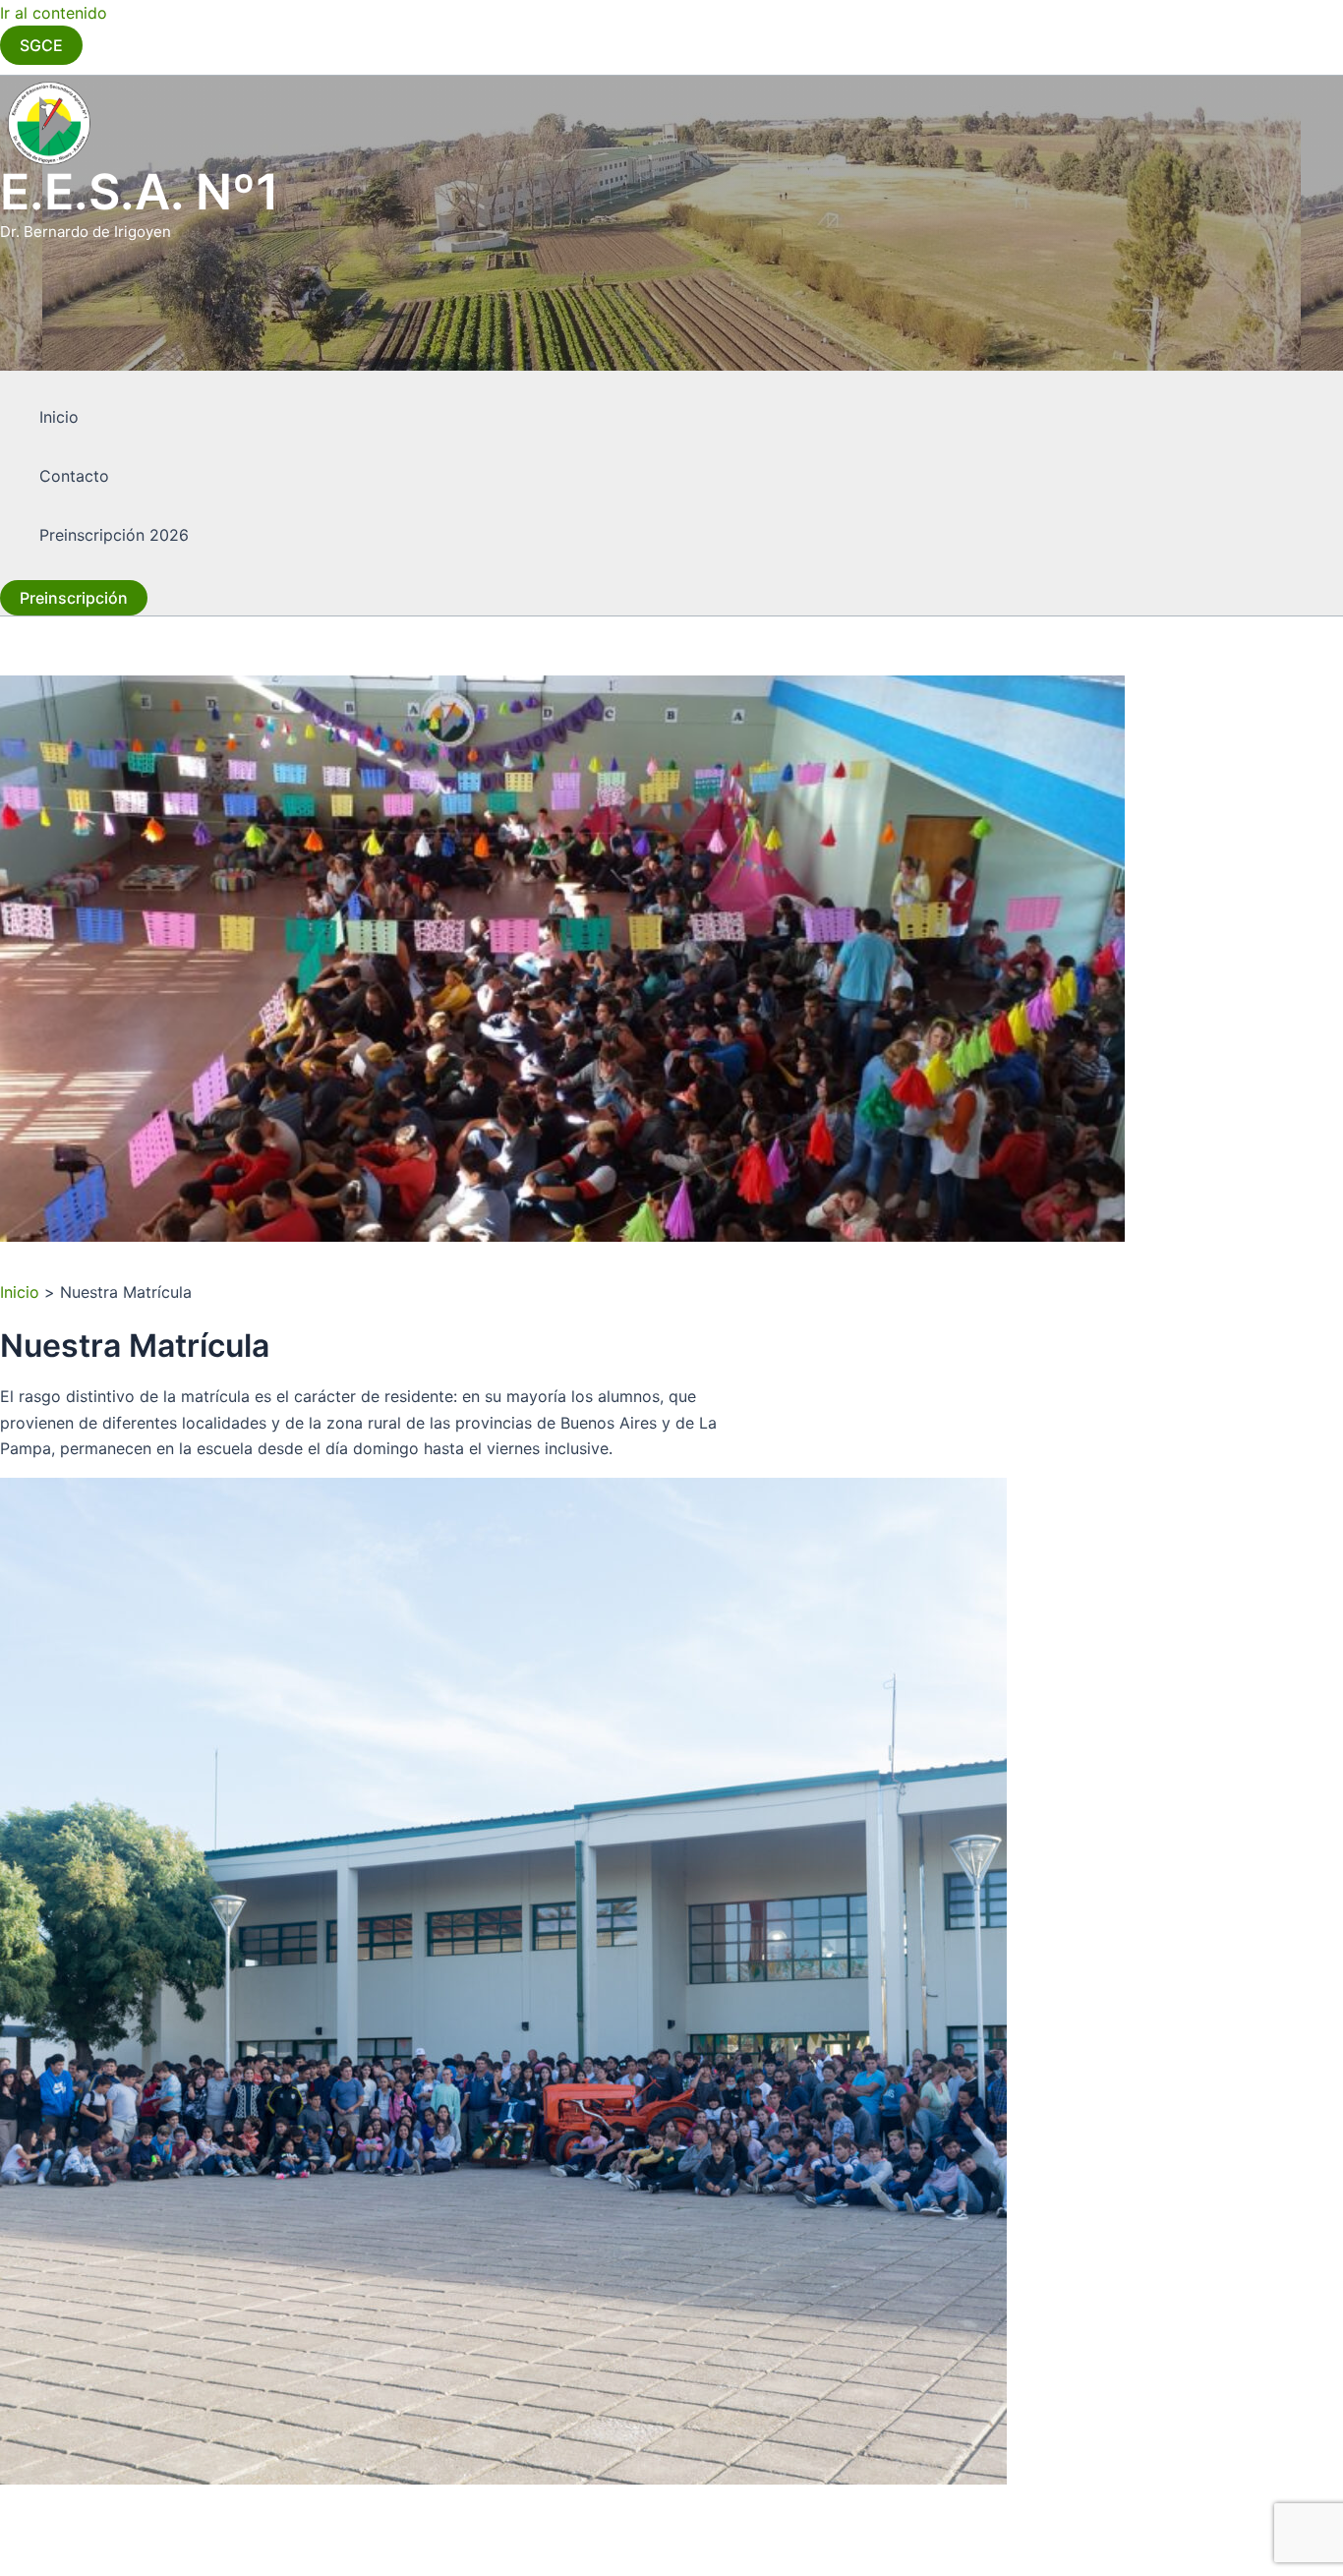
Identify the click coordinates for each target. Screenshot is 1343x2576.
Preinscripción (74, 598)
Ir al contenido (54, 13)
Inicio (59, 417)
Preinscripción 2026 (114, 535)
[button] (41, 45)
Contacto (74, 476)
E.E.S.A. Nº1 (140, 192)
